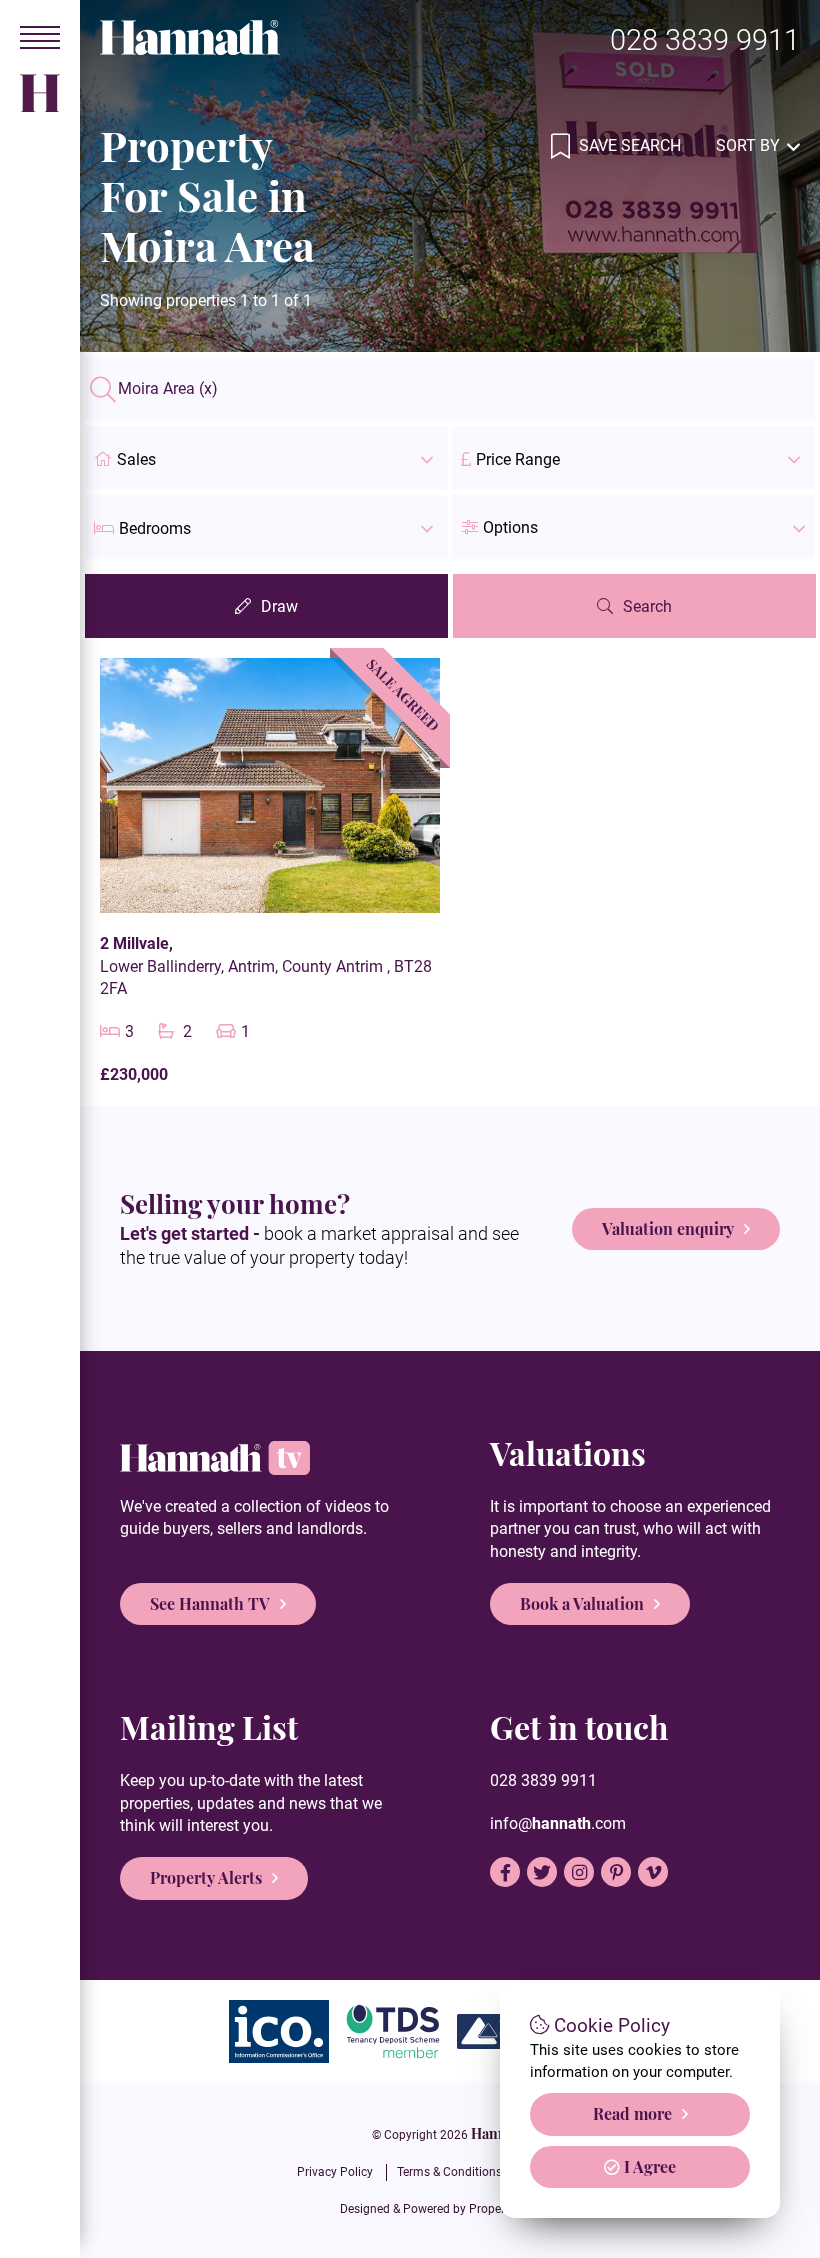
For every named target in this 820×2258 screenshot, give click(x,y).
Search (647, 606)
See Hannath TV (210, 1603)
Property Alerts (206, 1877)
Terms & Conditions (449, 2172)
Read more (632, 2113)
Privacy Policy (335, 2172)
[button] (633, 527)
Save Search (628, 145)
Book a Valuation (582, 1603)
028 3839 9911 (705, 40)
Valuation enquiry (668, 1228)
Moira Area (168, 389)
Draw (279, 606)
